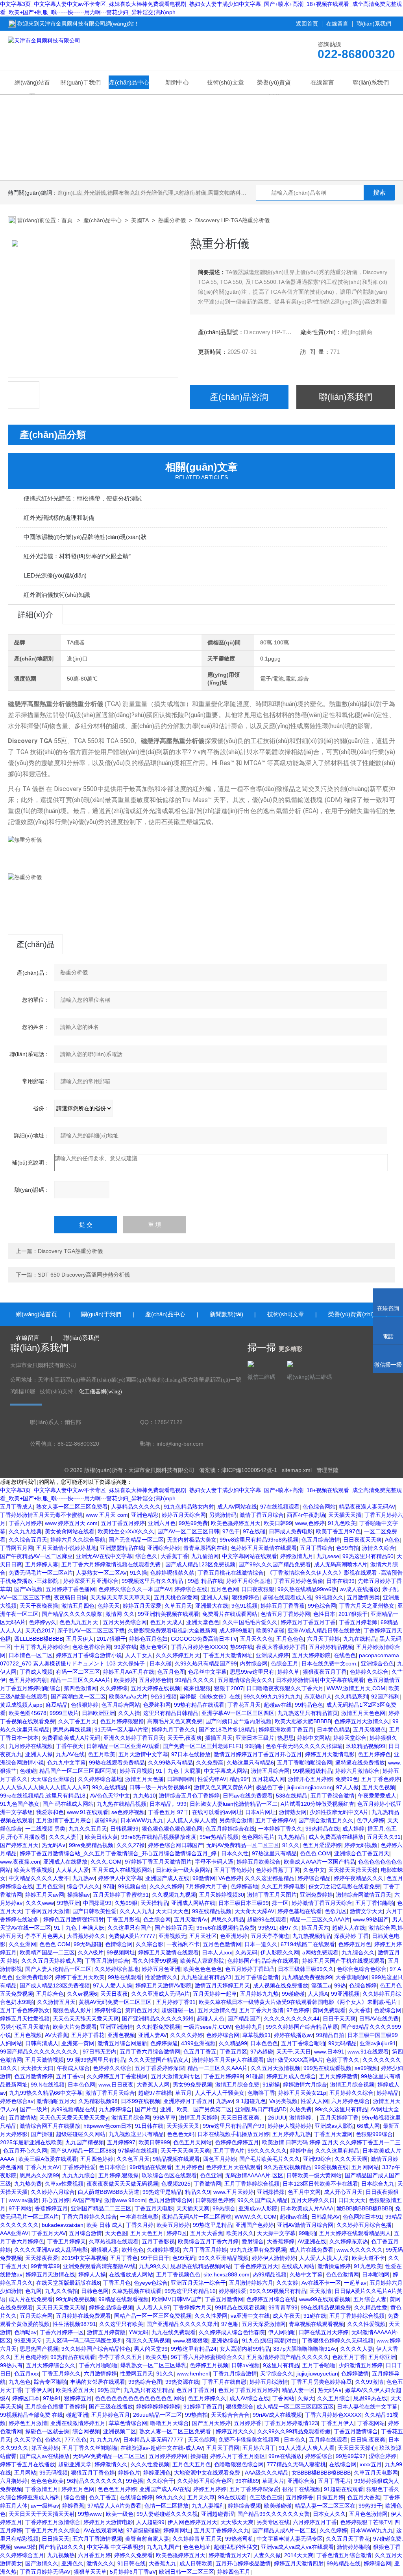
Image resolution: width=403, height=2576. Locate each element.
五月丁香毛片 (335, 2481)
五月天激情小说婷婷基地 (67, 1548)
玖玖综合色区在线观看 (169, 2175)
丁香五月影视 (124, 1919)
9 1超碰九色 (251, 2101)
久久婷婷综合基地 (100, 1779)
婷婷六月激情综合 (357, 1771)
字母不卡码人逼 (214, 1862)
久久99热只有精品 (170, 1763)
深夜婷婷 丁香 (351, 1936)
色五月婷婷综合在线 (230, 1829)
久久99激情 (369, 2382)
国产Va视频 (28, 1589)
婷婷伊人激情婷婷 (274, 2258)
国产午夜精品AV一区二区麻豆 (36, 1556)
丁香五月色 (117, 2283)
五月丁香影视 (158, 2241)
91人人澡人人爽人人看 (307, 2448)
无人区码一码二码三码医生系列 (84, 2340)
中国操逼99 (97, 1903)
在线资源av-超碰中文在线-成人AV (162, 2448)
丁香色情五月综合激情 (344, 2555)
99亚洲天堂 (28, 2340)
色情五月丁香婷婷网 (285, 1614)
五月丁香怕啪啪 (375, 1903)
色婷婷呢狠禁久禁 (172, 1573)
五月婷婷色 (189, 2167)
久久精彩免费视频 (158, 2027)
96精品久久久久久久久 (95, 2481)
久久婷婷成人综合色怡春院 (232, 2332)
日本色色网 (81, 2085)
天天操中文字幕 (276, 2233)
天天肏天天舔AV (254, 1911)
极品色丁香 (270, 1787)
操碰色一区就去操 (47, 2431)
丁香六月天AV (42, 2167)
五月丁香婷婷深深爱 (254, 2489)
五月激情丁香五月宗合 (64, 1820)
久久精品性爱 (371, 2307)
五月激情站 (22, 2118)
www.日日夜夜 (116, 2085)
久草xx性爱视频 (64, 2184)
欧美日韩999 (154, 2142)
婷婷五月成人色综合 (291, 2076)
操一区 (280, 1903)
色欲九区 (336, 1911)
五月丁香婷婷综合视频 (252, 2184)
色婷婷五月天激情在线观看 (264, 1548)
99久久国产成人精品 (263, 2200)
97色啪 (230, 2324)
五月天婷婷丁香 (339, 2118)
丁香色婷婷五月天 (256, 2266)
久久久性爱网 (211, 2316)
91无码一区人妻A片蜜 (121, 1730)
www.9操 (25, 2547)
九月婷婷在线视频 (31, 1746)
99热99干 (370, 2506)
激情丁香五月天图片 (272, 1895)
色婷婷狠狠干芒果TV (366, 2522)
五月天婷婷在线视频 (155, 1688)
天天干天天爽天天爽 (185, 2151)
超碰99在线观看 (267, 1919)
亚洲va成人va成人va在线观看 (297, 2547)
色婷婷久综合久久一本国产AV (135, 1589)
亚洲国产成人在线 (167, 1878)
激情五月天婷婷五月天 (222, 1985)
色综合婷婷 (363, 1985)
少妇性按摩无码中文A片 (339, 1812)
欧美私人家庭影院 (202, 1961)
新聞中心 (177, 82)
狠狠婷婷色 (246, 1597)
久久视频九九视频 (174, 1895)
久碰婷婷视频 (163, 2250)
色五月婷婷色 (374, 1754)
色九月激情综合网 (170, 2200)
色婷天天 (109, 1606)
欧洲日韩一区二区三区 (187, 2572)
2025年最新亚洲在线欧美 (31, 2142)
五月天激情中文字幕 (143, 1754)
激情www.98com (125, 2200)
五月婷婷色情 (155, 1680)
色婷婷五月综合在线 (271, 2299)
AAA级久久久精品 (267, 2473)
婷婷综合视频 (244, 2506)
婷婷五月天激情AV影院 (164, 1985)
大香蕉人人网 (153, 2085)
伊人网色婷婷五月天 (192, 2522)
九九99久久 (153, 2266)
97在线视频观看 (280, 1507)
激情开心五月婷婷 (310, 1779)
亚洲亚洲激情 (116, 2027)
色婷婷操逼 (164, 2043)
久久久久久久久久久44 (292, 2018)
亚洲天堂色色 (203, 1622)
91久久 (291, 1845)
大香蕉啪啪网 (352, 1977)
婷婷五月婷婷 (210, 2489)
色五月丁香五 (200, 2052)
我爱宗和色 (50, 1812)
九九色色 (20, 2382)
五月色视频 (28, 2035)
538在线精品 (292, 1796)
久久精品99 (233, 2043)
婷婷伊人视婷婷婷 (290, 2126)
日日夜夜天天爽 (362, 1540)
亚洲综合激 (301, 2481)
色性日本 (324, 1614)
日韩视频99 (124, 1829)
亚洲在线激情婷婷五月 (78, 2423)
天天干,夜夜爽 (185, 1738)
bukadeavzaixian (63, 2225)
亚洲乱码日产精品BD (261, 2109)
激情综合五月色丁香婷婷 (189, 1796)
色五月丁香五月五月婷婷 (248, 2390)
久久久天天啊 (351, 2159)
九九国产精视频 (85, 2142)
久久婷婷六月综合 (53, 2192)
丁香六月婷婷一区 (62, 2332)
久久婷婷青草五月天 (197, 2539)
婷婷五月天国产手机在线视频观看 (344, 1961)
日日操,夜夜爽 (368, 2440)
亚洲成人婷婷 (272, 1655)
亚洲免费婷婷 (316, 1895)
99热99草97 (351, 2456)
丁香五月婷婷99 (223, 2076)
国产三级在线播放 (111, 2407)
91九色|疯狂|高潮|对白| (270, 2340)
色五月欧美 (102, 1754)
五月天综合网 (36, 2316)
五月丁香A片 (229, 2151)
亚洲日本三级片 (255, 1738)
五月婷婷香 (248, 2423)
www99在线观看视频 (325, 2299)
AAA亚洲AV (14, 2233)
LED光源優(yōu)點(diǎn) (55, 575)
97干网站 (20, 2208)
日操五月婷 (330, 2497)
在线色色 (345, 1655)
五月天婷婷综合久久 (51, 2365)
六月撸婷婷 (14, 2481)
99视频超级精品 (312, 1771)
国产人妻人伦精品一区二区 (58, 1969)
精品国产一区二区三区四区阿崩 (78, 1771)
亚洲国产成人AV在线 (165, 2489)
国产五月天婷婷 (211, 2423)
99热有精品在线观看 (199, 1705)
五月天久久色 (257, 1639)
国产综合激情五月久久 (326, 1820)
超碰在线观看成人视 (287, 1597)
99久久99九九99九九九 (272, 1696)
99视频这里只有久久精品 (153, 1581)
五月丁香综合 (316, 1548)
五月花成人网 (268, 1779)
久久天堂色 (28, 2440)
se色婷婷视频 (128, 1812)
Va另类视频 (283, 2101)
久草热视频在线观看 (114, 2241)
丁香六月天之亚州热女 (367, 1606)
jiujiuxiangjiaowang (310, 1787)
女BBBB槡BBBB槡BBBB (321, 2473)
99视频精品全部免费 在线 (31, 2415)
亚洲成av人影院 (334, 2126)
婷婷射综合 (108, 2010)
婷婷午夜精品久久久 (359, 1878)
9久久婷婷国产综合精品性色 (96, 2349)
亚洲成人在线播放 (65, 1862)
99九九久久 (170, 2497)
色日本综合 (113, 2167)
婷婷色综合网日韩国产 (176, 1845)
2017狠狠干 (353, 1614)
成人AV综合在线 (249, 2398)
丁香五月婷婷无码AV (45, 2572)
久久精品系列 (351, 1696)
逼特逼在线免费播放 (360, 1763)
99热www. (90, 2514)
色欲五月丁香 (349, 2357)
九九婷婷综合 (115, 2109)
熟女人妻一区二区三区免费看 (72, 1507)
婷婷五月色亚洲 (161, 1969)
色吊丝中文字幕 (207, 1672)
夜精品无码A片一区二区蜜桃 (197, 2217)
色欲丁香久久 (343, 2060)
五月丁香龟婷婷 (233, 1870)
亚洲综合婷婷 (164, 1548)
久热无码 (246, 1952)
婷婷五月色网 (78, 2489)
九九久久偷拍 (61, 2291)
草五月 (183, 2093)
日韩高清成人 (42, 2043)
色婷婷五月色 (355, 1944)
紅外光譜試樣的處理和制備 (59, 518)
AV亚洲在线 (312, 2241)
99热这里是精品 (162, 2192)
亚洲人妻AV (153, 2035)
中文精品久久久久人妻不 (39, 1878)
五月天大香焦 (207, 2233)
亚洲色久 (72, 2563)
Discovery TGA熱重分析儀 (70, 1251)
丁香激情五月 (42, 2489)
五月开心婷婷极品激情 (243, 2563)
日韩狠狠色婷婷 (215, 2200)
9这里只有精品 (281, 2365)
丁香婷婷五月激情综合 (53, 2522)
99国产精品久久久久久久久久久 (40, 2052)
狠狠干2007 (229, 1688)
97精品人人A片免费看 (114, 2506)
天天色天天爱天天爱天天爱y (74, 2118)
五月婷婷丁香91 (176, 2002)
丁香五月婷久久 (61, 2374)
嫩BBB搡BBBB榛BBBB (364, 2208)
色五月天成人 (166, 1622)
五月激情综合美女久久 (245, 1680)
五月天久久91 (384, 1837)
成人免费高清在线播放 (336, 1837)
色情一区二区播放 (166, 2506)
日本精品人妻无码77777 (154, 2440)
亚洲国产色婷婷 (255, 2225)
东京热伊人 (318, 1696)
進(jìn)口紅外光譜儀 (82, 193)
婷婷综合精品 (314, 1878)
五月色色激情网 (222, 1944)
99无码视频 (54, 2473)
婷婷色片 (129, 2473)
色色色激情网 (342, 2274)
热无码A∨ (54, 1845)
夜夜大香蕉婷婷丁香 (281, 1647)
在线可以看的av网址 (217, 1812)
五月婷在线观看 (328, 2440)
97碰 (109, 1886)
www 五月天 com (107, 1515)
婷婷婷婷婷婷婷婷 (158, 2407)
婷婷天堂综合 (350, 1738)
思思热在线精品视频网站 (201, 2266)
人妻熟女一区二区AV (101, 1573)
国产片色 (146, 2109)
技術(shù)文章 (226, 82)
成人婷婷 (353, 1829)
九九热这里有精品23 (206, 1977)
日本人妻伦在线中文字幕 (367, 2407)
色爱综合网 (388, 2010)
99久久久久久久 (267, 2151)
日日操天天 (55, 2539)
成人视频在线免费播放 (281, 1985)
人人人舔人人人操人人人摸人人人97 (44, 1787)
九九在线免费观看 (174, 2332)
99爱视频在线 (331, 2167)
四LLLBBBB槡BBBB (39, 1639)
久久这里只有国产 (129, 1928)
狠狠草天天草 (90, 2572)
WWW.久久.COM (256, 2217)
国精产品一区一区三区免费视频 (153, 2316)
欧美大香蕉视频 (33, 1870)
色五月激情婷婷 (33, 2076)
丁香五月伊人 (338, 2423)
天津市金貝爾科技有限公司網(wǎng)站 (87, 24)
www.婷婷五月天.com (71, 1523)
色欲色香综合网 (92, 1647)
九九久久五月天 (88, 1829)
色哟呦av (25, 2332)
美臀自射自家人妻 (147, 2539)
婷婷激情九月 (297, 1556)
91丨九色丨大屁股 (178, 1771)
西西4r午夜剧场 (306, 1515)
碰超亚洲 (77, 2415)
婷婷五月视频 (136, 1771)
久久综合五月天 (28, 1540)
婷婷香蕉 (73, 2506)
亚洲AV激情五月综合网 (305, 2225)
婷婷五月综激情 (269, 2382)
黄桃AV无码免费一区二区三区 (116, 2002)
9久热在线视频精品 (288, 2167)
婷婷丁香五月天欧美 (80, 1977)
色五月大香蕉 (364, 2497)
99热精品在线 (322, 1829)
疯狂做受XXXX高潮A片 (295, 2060)
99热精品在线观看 (73, 2357)
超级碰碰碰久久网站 (81, 2134)
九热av (225, 2101)
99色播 (135, 2481)
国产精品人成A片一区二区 (284, 2530)
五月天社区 (203, 1936)
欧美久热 (157, 2357)
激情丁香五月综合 (262, 1515)
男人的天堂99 (151, 2349)
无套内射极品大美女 (192, 1540)
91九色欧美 (342, 1523)
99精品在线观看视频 (124, 2299)
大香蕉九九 (163, 2563)
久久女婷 (287, 2283)
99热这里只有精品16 (190, 2291)
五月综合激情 (85, 2233)
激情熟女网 (293, 1812)
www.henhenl (193, 2374)
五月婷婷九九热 (259, 1994)
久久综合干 (160, 2481)
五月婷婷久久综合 (351, 2093)
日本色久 (295, 2440)
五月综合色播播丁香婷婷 (55, 2407)
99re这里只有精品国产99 (234, 2126)
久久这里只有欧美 (121, 2324)
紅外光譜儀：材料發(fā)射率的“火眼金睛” (77, 556)
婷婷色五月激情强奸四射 (74, 1919)
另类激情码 (223, 1515)
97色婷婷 (298, 2010)
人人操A (318, 1994)
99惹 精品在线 (205, 1581)
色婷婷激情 (355, 2374)
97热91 (52, 2398)
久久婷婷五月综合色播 (364, 2225)
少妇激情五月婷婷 (360, 2365)
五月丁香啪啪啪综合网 (305, 1763)
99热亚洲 (68, 1903)
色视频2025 (176, 2184)
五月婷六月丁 (259, 2448)
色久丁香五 (103, 2497)
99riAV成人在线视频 (277, 2415)
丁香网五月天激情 (47, 1911)
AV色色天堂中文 (110, 1796)
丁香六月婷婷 (25, 1523)
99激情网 (204, 1878)
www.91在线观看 (88, 1812)
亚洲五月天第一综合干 (198, 2283)
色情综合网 (119, 1944)
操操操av (79, 1895)
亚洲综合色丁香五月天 (362, 1853)
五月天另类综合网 (125, 1622)
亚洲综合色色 (377, 1663)
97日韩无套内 (100, 2052)
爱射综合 (253, 2241)
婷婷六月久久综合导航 (78, 1540)
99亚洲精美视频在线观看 (168, 1614)
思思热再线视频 (72, 1730)
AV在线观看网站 (103, 2530)
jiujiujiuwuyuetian (317, 2374)
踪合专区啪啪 (50, 2382)
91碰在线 (315, 2316)
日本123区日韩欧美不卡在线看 (320, 2184)
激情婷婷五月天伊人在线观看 (228, 2060)
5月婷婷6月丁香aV (133, 2572)
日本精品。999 (168, 1804)
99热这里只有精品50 (368, 1556)
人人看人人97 (153, 2307)
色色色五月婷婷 (117, 2489)
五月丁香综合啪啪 (303, 2043)
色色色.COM (315, 1853)
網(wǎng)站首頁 (32, 89)
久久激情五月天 (56, 2002)
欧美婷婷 (125, 1680)
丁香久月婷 (140, 2225)
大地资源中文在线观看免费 (208, 2473)
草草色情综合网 (128, 2423)
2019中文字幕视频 (84, 2258)
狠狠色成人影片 (72, 2010)
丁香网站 (283, 2398)
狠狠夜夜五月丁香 (325, 1672)
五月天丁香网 (223, 2448)
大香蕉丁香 (174, 1556)
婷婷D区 (177, 2233)
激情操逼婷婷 (334, 2266)
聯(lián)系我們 (374, 24)
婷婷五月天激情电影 (330, 1754)
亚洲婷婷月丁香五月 (188, 2101)
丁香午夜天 (70, 1746)
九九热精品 (292, 1837)
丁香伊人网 (39, 2390)
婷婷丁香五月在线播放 (28, 2464)
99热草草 (165, 2118)
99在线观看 (232, 2497)
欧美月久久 (240, 2233)
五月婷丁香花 (88, 2035)
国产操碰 (42, 2134)
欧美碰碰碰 (278, 2506)
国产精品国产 (244, 2018)
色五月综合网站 (121, 1705)
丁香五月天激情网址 (228, 1655)
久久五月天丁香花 (348, 2539)
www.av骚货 (24, 2200)
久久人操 (129, 1713)
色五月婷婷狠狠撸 (122, 1721)
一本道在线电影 (139, 2217)
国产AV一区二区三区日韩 (188, 1531)
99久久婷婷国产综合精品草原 (302, 2027)
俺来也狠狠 (197, 1688)
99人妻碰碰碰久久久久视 (167, 2514)
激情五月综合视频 (352, 2085)
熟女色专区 (154, 1647)
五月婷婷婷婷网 (168, 2456)
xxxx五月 (371, 2464)
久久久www (40, 1903)
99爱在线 (126, 1647)
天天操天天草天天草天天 (120, 1597)
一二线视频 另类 (45, 1829)
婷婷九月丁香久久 (174, 1730)
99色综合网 (322, 1606)
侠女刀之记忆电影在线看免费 (344, 1886)
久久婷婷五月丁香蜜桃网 (117, 2076)
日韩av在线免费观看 (248, 1796)
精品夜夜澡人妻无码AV (367, 1507)
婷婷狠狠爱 (233, 2291)
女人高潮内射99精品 (245, 2349)
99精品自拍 (330, 2035)
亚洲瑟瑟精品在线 (122, 1548)
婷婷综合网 (377, 2563)
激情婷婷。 (303, 2118)
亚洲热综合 (225, 2340)
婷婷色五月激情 (28, 2423)
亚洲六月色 (162, 1523)
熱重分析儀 (172, 220)
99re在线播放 (285, 2456)
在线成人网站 (298, 2266)
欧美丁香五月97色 (338, 1531)
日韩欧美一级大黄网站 (183, 1870)
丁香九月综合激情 (235, 2374)
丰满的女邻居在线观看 (98, 2382)
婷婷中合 (301, 2151)
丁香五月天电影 (154, 2208)
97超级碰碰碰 (143, 2530)
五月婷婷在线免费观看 (83, 2316)
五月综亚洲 (382, 2357)
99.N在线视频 (48, 2085)
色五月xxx (27, 2374)
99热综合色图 (145, 2382)
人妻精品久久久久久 (136, 1507)
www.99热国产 (371, 1919)
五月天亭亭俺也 (270, 1936)
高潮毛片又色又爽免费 (175, 1721)
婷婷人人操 (92, 2274)
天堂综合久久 (277, 2374)
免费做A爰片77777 (132, 1936)
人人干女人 (139, 1655)
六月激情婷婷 (100, 2374)
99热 (340, 1985)
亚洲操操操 (271, 2192)
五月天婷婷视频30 (222, 1895)
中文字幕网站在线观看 (250, 1556)
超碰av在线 (278, 1705)
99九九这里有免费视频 (258, 2250)
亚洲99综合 (317, 2159)
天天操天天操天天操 (353, 1870)
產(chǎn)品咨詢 (239, 397)
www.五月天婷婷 (234, 2192)
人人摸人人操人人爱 (191, 1820)
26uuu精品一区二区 (157, 2415)
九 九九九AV (105, 2440)
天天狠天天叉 (183, 2126)
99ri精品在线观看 (151, 2167)
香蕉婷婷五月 (51, 2208)
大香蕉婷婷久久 (86, 1936)
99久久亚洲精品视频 (224, 2258)
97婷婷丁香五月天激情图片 (158, 1862)
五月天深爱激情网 (264, 2324)
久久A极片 (91, 1952)
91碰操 (271, 2085)
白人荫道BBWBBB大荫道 (109, 2192)
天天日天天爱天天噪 (61, 2307)
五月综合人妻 (370, 2299)
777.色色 (76, 2440)
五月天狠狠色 (370, 1730)
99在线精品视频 (212, 1911)
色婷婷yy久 (43, 1622)
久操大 (306, 2398)
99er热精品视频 (219, 1837)
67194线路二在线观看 (308, 1944)
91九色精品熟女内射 (189, 1507)
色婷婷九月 (249, 2027)
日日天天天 (352, 2200)
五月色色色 (290, 1639)
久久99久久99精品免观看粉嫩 (294, 2431)
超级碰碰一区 (178, 2010)
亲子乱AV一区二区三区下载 (91, 1630)
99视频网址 (121, 1952)
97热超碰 (262, 2052)
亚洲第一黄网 (78, 2043)
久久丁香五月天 (78, 1721)
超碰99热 (106, 1820)
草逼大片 (273, 2481)
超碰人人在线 (349, 1928)
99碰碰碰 (293, 1994)
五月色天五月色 (192, 2464)
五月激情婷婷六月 (251, 2283)
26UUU (277, 2118)
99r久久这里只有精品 (341, 2109)
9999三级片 (64, 1713)
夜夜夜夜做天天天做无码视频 (122, 2184)
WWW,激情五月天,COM (356, 1688)
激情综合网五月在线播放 (50, 2126)
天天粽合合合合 (230, 2415)
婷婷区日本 (26, 2398)
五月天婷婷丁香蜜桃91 (121, 1895)
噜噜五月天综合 (170, 2423)
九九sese (328, 1556)
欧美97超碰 (270, 1630)
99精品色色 (309, 1705)
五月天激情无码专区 (176, 2076)
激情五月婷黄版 (106, 2332)
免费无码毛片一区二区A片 (41, 1573)
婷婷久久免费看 (133, 2555)
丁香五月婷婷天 (67, 2241)
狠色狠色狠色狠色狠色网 (172, 1829)
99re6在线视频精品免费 (226, 1928)
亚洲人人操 (215, 1597)
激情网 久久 (120, 1614)
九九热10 (144, 1796)
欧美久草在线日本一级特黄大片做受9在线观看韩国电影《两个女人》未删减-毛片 (299, 2002)
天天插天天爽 (193, 2208)
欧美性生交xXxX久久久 (126, 1531)
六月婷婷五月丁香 (315, 2522)
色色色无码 (181, 2134)
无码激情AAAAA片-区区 (254, 2175)
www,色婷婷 (310, 1523)
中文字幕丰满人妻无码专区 (290, 2539)
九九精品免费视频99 (307, 1977)
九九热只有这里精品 (148, 2390)
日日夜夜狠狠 (258, 1589)
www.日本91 (329, 2052)
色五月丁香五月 (196, 2390)
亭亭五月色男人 (44, 1936)
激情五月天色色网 (363, 1713)
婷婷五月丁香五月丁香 (308, 1622)
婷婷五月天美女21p (302, 2093)
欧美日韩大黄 (102, 1837)
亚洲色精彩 (145, 1515)
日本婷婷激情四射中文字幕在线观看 (320, 1680)
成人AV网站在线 (237, 1507)
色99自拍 (348, 1548)
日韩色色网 (95, 2291)
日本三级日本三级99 (244, 1903)
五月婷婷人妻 (42, 1564)
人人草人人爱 (72, 1870)
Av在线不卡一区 (321, 2283)
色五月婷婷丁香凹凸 (250, 1969)
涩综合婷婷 (383, 2456)
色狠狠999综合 (374, 2134)
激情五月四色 (78, 1606)
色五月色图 (171, 1672)
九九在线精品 (360, 1639)
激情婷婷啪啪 (353, 2547)
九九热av (84, 1878)
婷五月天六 (315, 1928)
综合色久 (146, 1556)
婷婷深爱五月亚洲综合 (91, 1581)
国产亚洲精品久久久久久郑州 (158, 2018)
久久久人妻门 (65, 1837)
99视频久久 (329, 1597)
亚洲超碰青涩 (218, 2514)
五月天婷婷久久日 (313, 2200)
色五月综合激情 (321, 1540)
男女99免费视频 (192, 2085)
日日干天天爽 (339, 2018)
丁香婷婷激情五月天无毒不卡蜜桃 (41, 1515)
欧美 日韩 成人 (105, 2225)
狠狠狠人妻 (105, 2250)
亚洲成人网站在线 (193, 1903)
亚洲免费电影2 (34, 1977)
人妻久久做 (267, 2555)
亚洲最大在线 (212, 1606)
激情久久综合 (379, 1548)
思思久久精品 (227, 1919)
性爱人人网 (314, 2101)
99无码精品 (342, 2043)
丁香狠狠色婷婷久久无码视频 (338, 2340)
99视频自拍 (132, 1886)
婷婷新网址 (177, 2530)
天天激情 (320, 2291)
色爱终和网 (157, 1705)
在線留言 (337, 24)
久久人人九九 (136, 1911)
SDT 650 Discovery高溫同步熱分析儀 (84, 1275)
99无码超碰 (88, 1944)
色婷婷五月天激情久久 (362, 1721)
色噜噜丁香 (261, 2093)
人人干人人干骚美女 (220, 2093)
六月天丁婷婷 (324, 1639)
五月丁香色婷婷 (381, 1779)
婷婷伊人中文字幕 (120, 1878)
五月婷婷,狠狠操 (118, 2175)
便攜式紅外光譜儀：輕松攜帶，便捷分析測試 (83, 498)
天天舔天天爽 (237, 2522)
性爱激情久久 (161, 1977)
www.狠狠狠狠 (191, 2340)
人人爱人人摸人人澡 (324, 2258)
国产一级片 (34, 2109)
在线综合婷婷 (136, 2497)
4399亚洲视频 (198, 2043)
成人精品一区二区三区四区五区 (295, 2407)
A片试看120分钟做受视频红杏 (317, 1804)
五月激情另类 (363, 1597)
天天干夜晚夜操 (39, 1606)
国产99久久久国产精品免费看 (275, 1564)
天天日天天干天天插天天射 (42, 2514)
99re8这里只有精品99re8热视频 (259, 1540)
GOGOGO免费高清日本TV (204, 1639)
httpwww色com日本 (108, 2126)
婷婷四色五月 (234, 2572)
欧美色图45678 (28, 1713)
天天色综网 (201, 2440)
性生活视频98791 (74, 2324)
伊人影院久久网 (280, 1952)
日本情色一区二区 (31, 1655)
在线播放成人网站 (131, 2274)
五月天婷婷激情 (338, 2076)
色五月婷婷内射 (28, 1680)
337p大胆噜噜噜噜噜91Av (305, 2349)
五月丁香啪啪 (319, 2365)
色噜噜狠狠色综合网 (239, 2464)
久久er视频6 (82, 1994)
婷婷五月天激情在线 (50, 2274)
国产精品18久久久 (61, 2547)
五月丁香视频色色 (178, 2274)
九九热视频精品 (312, 1936)
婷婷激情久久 (111, 2464)
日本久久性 (235, 1853)
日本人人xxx (217, 1952)
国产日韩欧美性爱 (94, 1911)
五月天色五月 (147, 2233)
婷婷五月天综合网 (184, 1515)
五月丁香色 (124, 2258)
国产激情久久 (42, 2563)
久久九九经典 (25, 1531)
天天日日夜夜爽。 (243, 2118)
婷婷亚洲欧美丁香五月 (286, 1730)
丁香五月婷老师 (358, 1622)
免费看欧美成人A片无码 (71, 1738)
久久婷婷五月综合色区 (205, 2481)
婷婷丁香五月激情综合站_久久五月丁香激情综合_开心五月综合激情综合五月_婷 (119, 1853)
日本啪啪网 (376, 2274)
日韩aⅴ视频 (246, 2365)
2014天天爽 (299, 2555)
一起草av (355, 2283)
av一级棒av (45, 2506)
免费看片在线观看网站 (230, 1614)
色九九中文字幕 (67, 1763)
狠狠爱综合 (240, 2407)
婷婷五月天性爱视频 (25, 2018)
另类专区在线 (273, 2522)
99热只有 (11, 2365)
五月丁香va (70, 2076)
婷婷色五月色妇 (148, 1639)
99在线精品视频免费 (326, 2307)
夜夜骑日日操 (70, 1597)
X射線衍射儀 (191, 193)
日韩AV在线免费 (379, 2018)
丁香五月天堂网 (333, 2134)
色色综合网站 (319, 1507)
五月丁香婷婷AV (275, 1820)
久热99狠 (126, 1903)
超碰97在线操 (155, 2093)
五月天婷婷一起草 (215, 1994)
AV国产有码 (87, 2200)
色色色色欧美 (47, 2481)
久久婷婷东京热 (349, 2241)
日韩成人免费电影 (291, 1531)
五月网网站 (365, 2167)
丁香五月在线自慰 (224, 2382)
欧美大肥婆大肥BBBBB (303, 1721)
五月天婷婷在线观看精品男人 (355, 2233)
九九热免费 (28, 2184)
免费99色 (347, 1779)
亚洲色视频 (121, 2035)
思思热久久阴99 (39, 2175)
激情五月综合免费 (237, 2085)
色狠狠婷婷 (85, 1705)
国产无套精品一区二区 (136, 1540)
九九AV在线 (70, 1754)
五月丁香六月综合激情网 (150, 2052)
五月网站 (25, 2473)
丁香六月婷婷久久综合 (89, 2217)
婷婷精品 (388, 2093)
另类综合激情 (236, 1820)
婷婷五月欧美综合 (259, 1862)
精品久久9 (198, 2192)
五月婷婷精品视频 (331, 1647)
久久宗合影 (150, 1944)
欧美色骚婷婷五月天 (236, 1523)
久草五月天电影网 (376, 2473)
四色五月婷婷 (220, 2159)
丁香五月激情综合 (107, 1961)
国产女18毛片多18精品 (227, 1730)
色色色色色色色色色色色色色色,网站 (140, 2398)
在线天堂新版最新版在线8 (68, 2283)
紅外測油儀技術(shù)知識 (57, 595)
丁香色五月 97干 (168, 1812)
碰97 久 (289, 1928)
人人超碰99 (150, 2522)
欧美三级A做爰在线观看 (48, 2159)
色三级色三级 (266, 2497)
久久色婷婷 (333, 2530)
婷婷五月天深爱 (142, 1606)
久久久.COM (106, 1862)
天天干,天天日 (294, 2052)
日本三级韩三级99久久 (306, 1969)
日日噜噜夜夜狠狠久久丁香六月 (285, 1688)
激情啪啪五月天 (56, 2101)
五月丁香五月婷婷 (123, 1523)
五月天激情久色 (217, 2010)
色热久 (53, 2440)
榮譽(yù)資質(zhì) (274, 89)
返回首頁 (307, 24)
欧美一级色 (120, 2514)
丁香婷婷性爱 (79, 2167)
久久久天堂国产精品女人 (159, 2060)
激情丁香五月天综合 (110, 2093)
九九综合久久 (358, 1952)
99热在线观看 (125, 1977)
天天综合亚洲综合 (53, 1779)
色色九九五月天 (79, 1622)
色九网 (33, 2291)
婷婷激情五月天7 (229, 2555)
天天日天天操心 (357, 2448)
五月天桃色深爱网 (176, 1597)
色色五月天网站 (192, 2142)
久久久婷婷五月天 (178, 1655)
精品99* (239, 1779)
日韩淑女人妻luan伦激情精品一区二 (234, 1804)
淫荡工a (321, 1985)
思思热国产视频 (39, 2349)
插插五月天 (219, 1738)
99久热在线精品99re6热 (307, 1589)
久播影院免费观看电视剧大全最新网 (172, 1630)
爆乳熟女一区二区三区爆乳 (153, 2365)
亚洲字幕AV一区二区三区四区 (238, 1713)
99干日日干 (155, 2258)
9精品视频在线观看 (176, 2159)
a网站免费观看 (320, 1952)
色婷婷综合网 (223, 2035)
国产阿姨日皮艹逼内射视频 (238, 1721)
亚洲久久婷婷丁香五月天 (134, 1738)
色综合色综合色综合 (362, 1969)
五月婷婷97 (121, 2142)
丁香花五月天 (244, 1705)
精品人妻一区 (298, 2390)
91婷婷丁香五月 (203, 2407)
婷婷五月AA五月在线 (129, 1672)
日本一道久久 (261, 1944)
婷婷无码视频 (361, 1845)
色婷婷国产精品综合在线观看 (263, 1961)
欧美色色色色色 (203, 1969)
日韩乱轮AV (325, 2217)
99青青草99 (45, 2266)
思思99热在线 (370, 2398)
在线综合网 (343, 2464)
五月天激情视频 (44, 2060)
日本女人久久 (329, 2514)
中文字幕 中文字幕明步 (115, 2547)
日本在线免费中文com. (330, 1663)
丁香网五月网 (17, 1548)
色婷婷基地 (244, 1886)
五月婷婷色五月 (111, 2415)
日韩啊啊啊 (181, 1779)
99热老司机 (239, 2539)
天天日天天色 (172, 1911)
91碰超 (255, 2076)
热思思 (286, 1738)
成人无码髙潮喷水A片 (341, 1564)
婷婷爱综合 (319, 2456)
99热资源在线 (182, 2382)
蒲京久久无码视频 (148, 2340)
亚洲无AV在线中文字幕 (104, 1556)
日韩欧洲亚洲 (98, 1713)
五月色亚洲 (50, 1886)
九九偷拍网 (205, 1556)
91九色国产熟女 (20, 1804)
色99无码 (184, 2258)
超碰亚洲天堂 (75, 2464)
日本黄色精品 (333, 1730)
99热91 (267, 1928)
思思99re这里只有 (252, 1672)
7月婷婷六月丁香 (207, 1886)
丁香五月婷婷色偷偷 (298, 1581)
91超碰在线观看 (344, 2489)
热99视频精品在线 (73, 2109)
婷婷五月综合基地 (248, 1581)
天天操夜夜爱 (42, 2258)
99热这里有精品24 (194, 2349)
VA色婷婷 (230, 1878)
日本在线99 (340, 1581)
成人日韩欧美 (196, 2563)
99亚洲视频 (345, 1994)
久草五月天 (178, 1606)
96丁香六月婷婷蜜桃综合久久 (207, 2357)
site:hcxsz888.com (226, 2274)
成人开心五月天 (343, 2192)
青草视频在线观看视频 (316, 2324)
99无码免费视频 (76, 2299)
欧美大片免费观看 (75, 2027)
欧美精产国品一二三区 (47, 1952)
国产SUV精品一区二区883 (83, 2151)
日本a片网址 (261, 1812)
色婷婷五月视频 (209, 2365)
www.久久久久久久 (360, 2250)
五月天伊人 (80, 1639)
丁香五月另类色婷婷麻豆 (322, 2382)
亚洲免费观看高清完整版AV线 (99, 2266)
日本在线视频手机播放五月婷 (233, 2134)
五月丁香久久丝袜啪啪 (90, 2448)
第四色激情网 (80, 1688)
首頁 (68, 220)
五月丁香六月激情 (261, 2010)
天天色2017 (40, 1630)
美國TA (140, 220)
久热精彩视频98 (98, 2101)
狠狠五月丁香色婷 (93, 2473)
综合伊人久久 (83, 1886)
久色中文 (314, 1870)
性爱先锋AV (212, 1779)
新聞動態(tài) (226, 1314)
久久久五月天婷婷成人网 (52, 1961)
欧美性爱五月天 (75, 2390)
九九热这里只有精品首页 (308, 1713)
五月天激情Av (191, 1919)
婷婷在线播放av (293, 2035)
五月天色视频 (379, 1787)
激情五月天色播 (144, 1779)
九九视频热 (61, 2555)
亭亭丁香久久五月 (120, 2357)
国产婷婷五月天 (19, 1845)
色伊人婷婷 (370, 1820)
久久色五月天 (133, 2159)
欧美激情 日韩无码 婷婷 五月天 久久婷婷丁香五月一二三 (331, 2142)
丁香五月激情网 (224, 2299)
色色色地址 (197, 2547)
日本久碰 (161, 1663)
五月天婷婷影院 (311, 1655)
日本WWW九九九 (142, 1820)
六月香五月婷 (94, 2555)
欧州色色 (133, 2250)
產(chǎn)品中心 (129, 82)
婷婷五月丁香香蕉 (283, 1606)
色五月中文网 (304, 2192)
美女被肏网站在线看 (70, 1531)
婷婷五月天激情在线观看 (168, 1952)
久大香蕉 (360, 2010)
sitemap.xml (297, 1470)
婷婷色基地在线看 (299, 1911)
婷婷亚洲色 (157, 2473)
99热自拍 (196, 2415)
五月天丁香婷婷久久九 (222, 2530)
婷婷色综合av (17, 2101)
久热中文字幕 (306, 2274)
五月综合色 (50, 1994)
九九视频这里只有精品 (136, 2134)
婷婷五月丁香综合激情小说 (89, 1655)
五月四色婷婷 (97, 2159)
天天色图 (116, 2233)
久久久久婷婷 (166, 1886)
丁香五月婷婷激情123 (291, 2423)
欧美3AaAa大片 (128, 1696)
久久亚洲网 (22, 1944)
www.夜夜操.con (20, 1862)
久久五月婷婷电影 (283, 1886)
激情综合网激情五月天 (364, 1895)
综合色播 (75, 2497)
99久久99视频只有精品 (278, 2291)
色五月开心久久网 (25, 2151)
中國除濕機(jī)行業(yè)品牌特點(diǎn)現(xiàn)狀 (85, 537)
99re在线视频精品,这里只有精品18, (43, 1796)
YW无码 (139, 2332)
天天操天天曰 (37, 2068)
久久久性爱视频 (366, 2324)
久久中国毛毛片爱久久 (250, 1622)
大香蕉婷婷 (281, 2241)
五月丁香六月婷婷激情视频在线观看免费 (112, 1564)
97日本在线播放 (191, 1754)
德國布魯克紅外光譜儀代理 (140, 193)
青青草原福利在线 (205, 1548)
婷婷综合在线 (191, 1589)
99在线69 (247, 2481)
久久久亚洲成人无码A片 (160, 1994)
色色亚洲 (211, 2175)
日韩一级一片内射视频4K (160, 1787)
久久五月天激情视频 (275, 2068)
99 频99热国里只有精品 (96, 2060)
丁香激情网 (207, 2184)
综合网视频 (86, 2431)
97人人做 (348, 1787)
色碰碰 (28, 1771)
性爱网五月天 (137, 2374)
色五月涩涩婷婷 (322, 1845)
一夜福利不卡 (183, 1944)
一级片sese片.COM (208, 2027)
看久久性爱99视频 (155, 1961)
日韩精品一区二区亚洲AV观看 (123, 1746)
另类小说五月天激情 (25, 2027)
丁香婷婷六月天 (192, 2307)
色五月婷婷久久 (207, 2398)
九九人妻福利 (208, 2506)
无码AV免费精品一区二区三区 (243, 1845)
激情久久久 (100, 2563)
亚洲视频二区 (120, 2431)
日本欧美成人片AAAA (307, 2208)
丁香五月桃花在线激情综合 (231, 1573)
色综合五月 (285, 1663)
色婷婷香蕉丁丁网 (278, 1870)
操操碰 (199, 2456)
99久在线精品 (109, 1787)
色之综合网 (157, 1919)
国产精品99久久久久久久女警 (274, 2514)
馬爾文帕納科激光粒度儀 (238, 193)
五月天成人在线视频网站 (122, 1870)
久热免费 (301, 2109)
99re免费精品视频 (91, 1845)
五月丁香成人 (17, 1507)
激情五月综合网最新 (122, 2043)
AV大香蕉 (56, 2035)
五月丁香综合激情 (333, 1796)
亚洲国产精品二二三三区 (101, 2208)
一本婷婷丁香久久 (280, 1829)
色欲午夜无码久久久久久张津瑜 (304, 1746)
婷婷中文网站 (314, 1738)
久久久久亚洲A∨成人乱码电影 (51, 2250)
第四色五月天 (142, 2010)
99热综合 (224, 2208)
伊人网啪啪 (282, 2332)
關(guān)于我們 (81, 82)
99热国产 (109, 2390)
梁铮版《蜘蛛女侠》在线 (210, 1696)
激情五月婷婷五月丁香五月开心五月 (258, 1754)
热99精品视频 (270, 2274)
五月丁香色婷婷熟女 (25, 2010)
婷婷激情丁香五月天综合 (322, 1903)
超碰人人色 (211, 2018)
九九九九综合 (79, 2175)
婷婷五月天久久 (235, 2431)
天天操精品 (154, 1903)
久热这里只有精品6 (250, 1763)
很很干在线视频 (301, 2489)
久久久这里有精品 (337, 2151)
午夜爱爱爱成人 (377, 1796)
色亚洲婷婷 (234, 1936)
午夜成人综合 (73, 2068)
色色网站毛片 (258, 1837)
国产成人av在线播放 (45, 2456)
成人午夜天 (287, 2316)
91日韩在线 (149, 2126)
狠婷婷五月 (78, 2398)
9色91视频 (244, 1606)
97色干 (231, 1531)
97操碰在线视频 (138, 2151)
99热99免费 (193, 1523)
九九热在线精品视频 (122, 1804)
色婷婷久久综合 (369, 1672)
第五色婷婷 (45, 2448)
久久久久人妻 (357, 2349)
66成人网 (368, 2126)
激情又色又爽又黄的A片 (223, 1787)
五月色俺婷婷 (31, 2357)
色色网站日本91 (362, 2217)
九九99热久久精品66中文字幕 (46, 2093)
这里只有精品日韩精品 (171, 1713)
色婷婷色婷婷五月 (237, 2142)
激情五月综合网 (270, 1771)
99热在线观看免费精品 (117, 1763)
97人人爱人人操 (113, 1985)
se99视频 (366, 2068)
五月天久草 (201, 2497)
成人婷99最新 (236, 1630)
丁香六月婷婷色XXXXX (199, 1647)
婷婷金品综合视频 (111, 2307)
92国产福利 (385, 1696)
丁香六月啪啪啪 (98, 2365)
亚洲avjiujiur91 (378, 2043)
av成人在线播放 (360, 1589)
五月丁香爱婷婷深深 (159, 2068)
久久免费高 (210, 1763)
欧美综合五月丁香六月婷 (208, 2241)
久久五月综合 (334, 2398)
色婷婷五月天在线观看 (233, 2167)
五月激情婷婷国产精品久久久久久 (288, 2357)
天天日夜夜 (114, 1994)
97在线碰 (254, 1531)
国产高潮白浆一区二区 (78, 1696)
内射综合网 (254, 1663)
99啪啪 (254, 1746)
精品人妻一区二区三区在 (325, 2506)
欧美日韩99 (278, 1523)
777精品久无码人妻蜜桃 (296, 2464)
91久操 (139, 1573)
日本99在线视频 (140, 2101)
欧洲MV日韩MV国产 (177, 2299)
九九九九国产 (163, 2547)
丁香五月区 (233, 2052)
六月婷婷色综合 (351, 2101)
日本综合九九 (378, 2184)
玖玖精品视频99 (366, 1746)
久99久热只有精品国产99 (206, 1663)
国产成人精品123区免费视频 (200, 1564)
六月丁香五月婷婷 (205, 2250)
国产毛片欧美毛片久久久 (270, 2159)
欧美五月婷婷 (173, 2225)
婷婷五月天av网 (45, 1895)
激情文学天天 (366, 1911)
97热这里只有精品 (274, 1853)
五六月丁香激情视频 (97, 2539)
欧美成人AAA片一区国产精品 (319, 1862)
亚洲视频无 (172, 1936)
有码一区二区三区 (78, 1672)
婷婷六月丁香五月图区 (238, 2456)
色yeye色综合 (151, 2283)
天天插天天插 (345, 1515)
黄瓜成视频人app (21, 1705)
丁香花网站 (371, 2423)
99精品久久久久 (195, 1680)
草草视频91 (257, 2035)
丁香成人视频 (36, 1672)
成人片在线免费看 (311, 2250)
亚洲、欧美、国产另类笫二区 (196, 2109)
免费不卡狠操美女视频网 (250, 2440)
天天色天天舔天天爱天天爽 (86, 2018)
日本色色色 (264, 2043)
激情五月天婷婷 (198, 2118)
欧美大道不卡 (368, 2258)
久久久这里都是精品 (270, 1878)
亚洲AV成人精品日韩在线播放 (324, 1630)
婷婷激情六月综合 (305, 2085)
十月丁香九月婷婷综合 (42, 1647)
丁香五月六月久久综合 (53, 2530)
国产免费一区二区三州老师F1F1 (202, 1746)
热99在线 (242, 1647)
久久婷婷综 (114, 1688)
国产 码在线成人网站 (68, 1804)
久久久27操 (131, 1845)
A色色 (392, 1540)
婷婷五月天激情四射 (299, 2563)
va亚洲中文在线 (250, 2316)
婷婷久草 (288, 1672)
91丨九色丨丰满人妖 (79, 1928)
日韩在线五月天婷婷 (324, 2332)
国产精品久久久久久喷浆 (72, 1614)
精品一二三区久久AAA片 (80, 1680)
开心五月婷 (55, 2200)
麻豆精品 (57, 1705)
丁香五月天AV (49, 2233)
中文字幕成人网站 (226, 1771)
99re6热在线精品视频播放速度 (159, 1837)
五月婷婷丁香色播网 (70, 1589)
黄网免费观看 (329, 2010)
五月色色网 (224, 1589)
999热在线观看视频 (327, 2068)
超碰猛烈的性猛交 (236, 2547)
